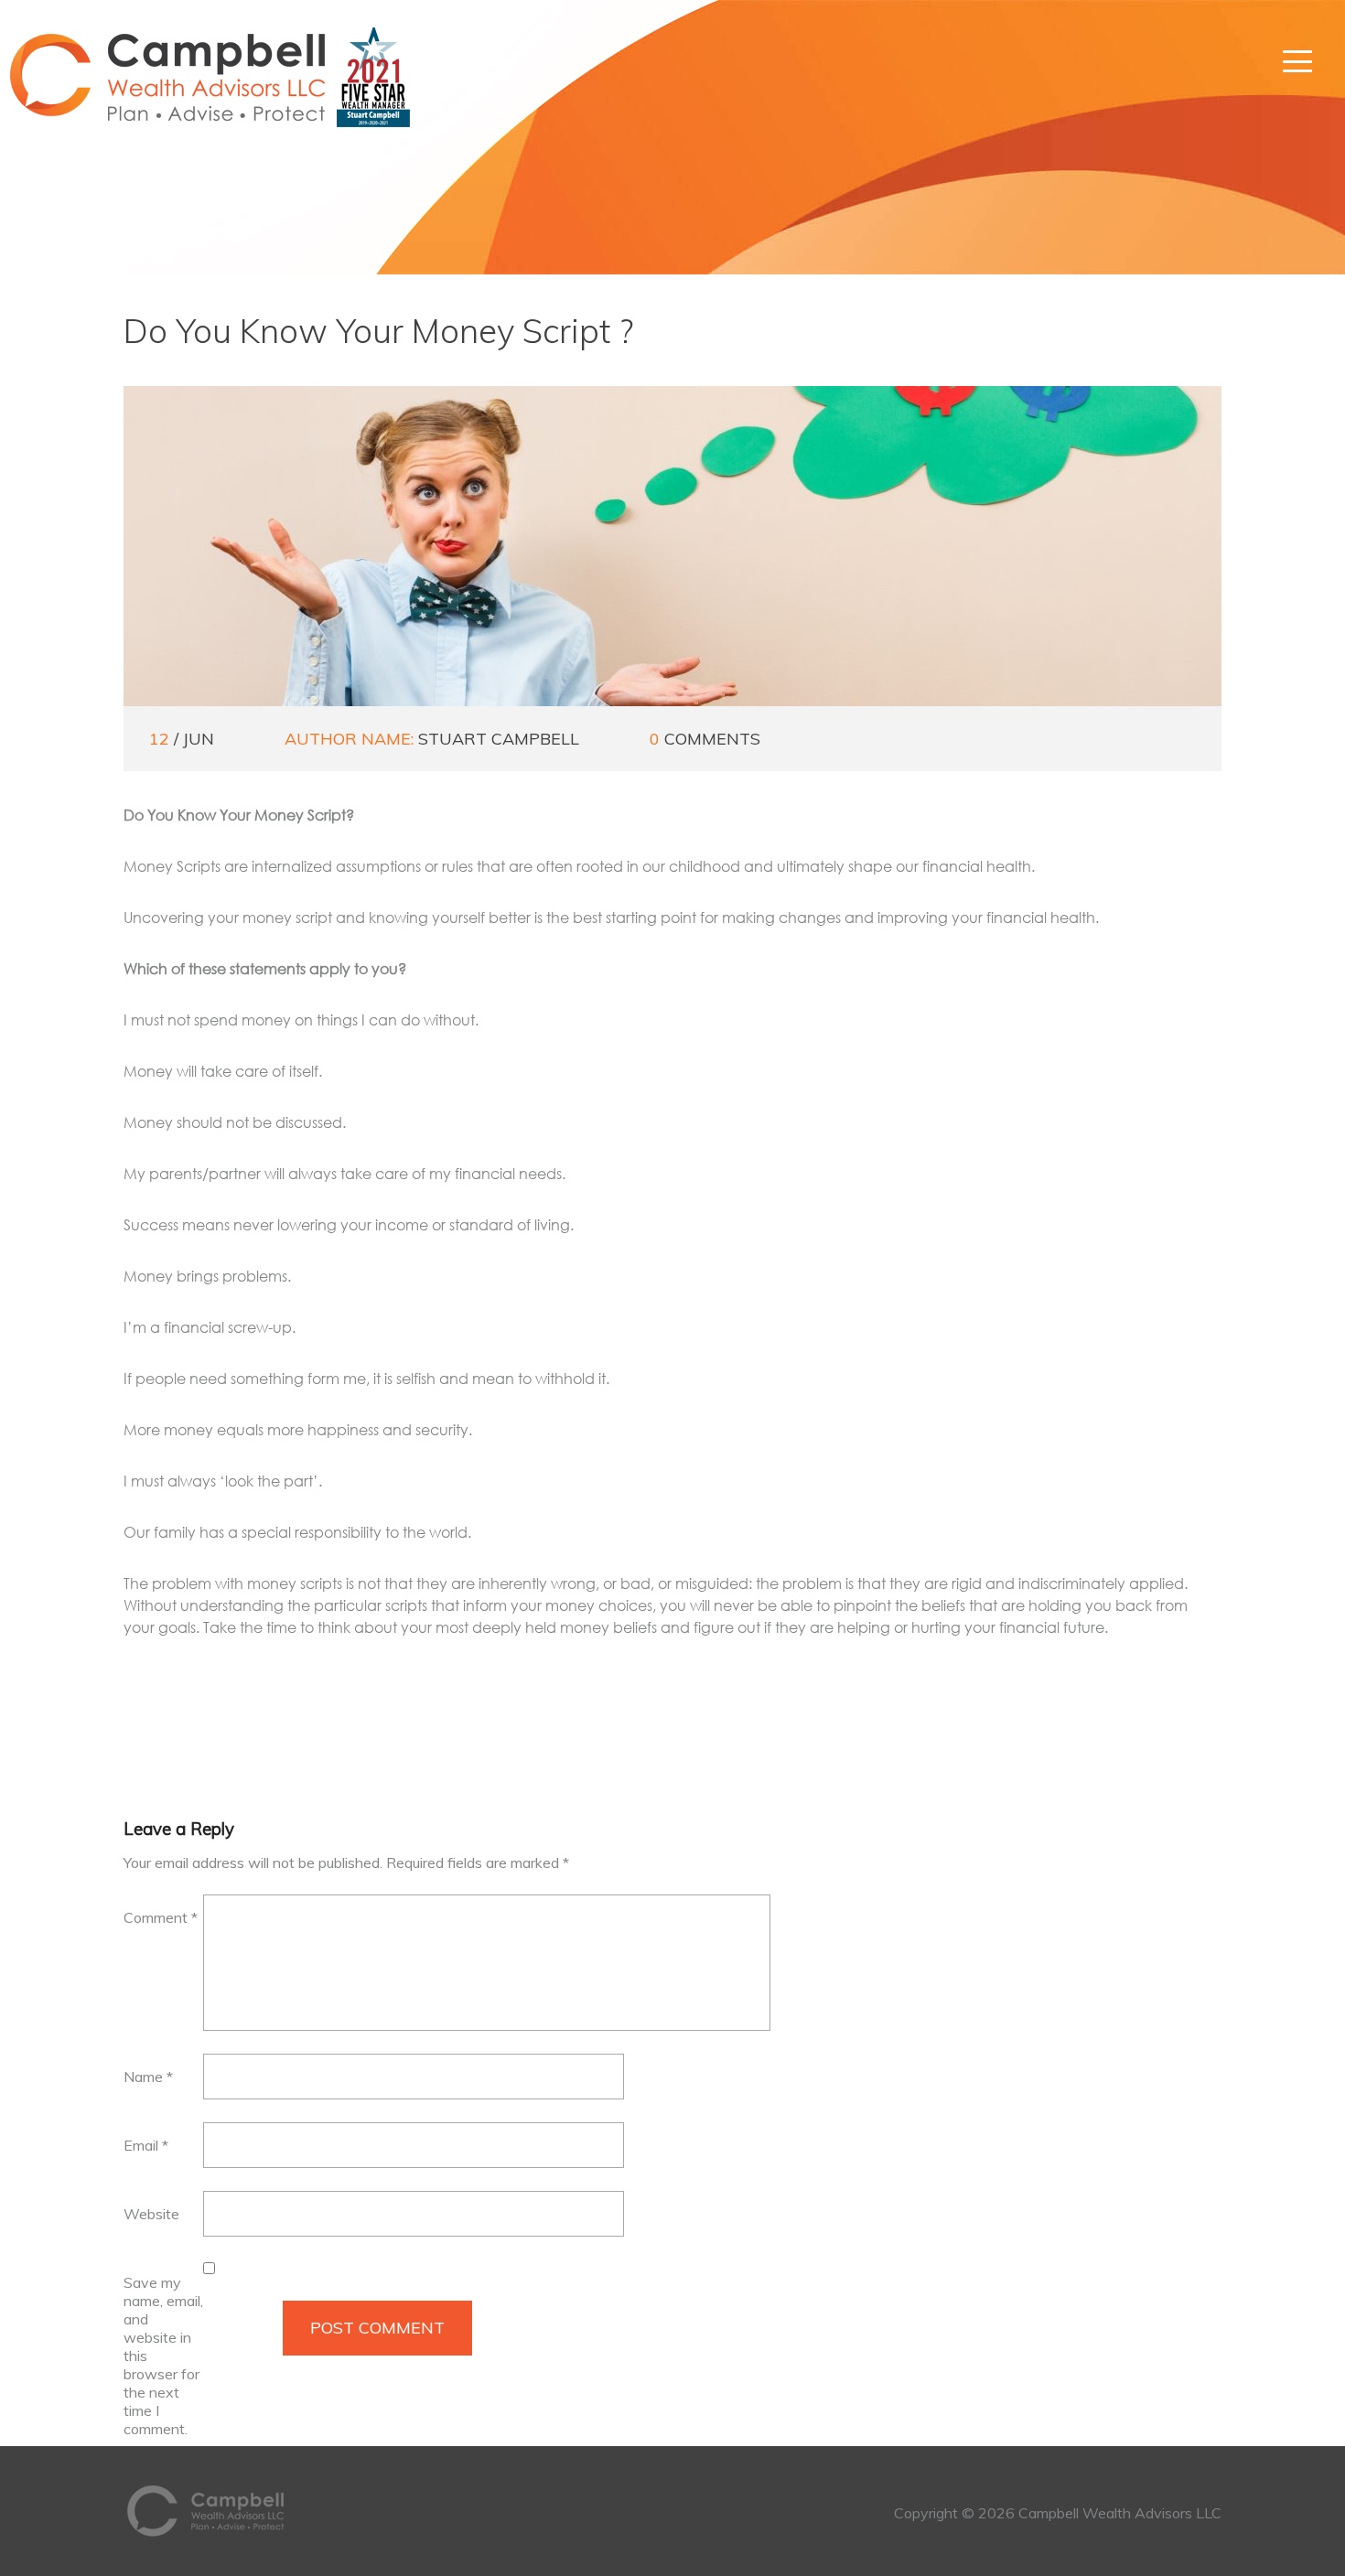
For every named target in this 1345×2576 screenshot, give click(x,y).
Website (151, 2214)
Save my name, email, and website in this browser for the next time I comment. (163, 2356)
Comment (161, 1917)
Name (148, 2077)
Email (146, 2145)
